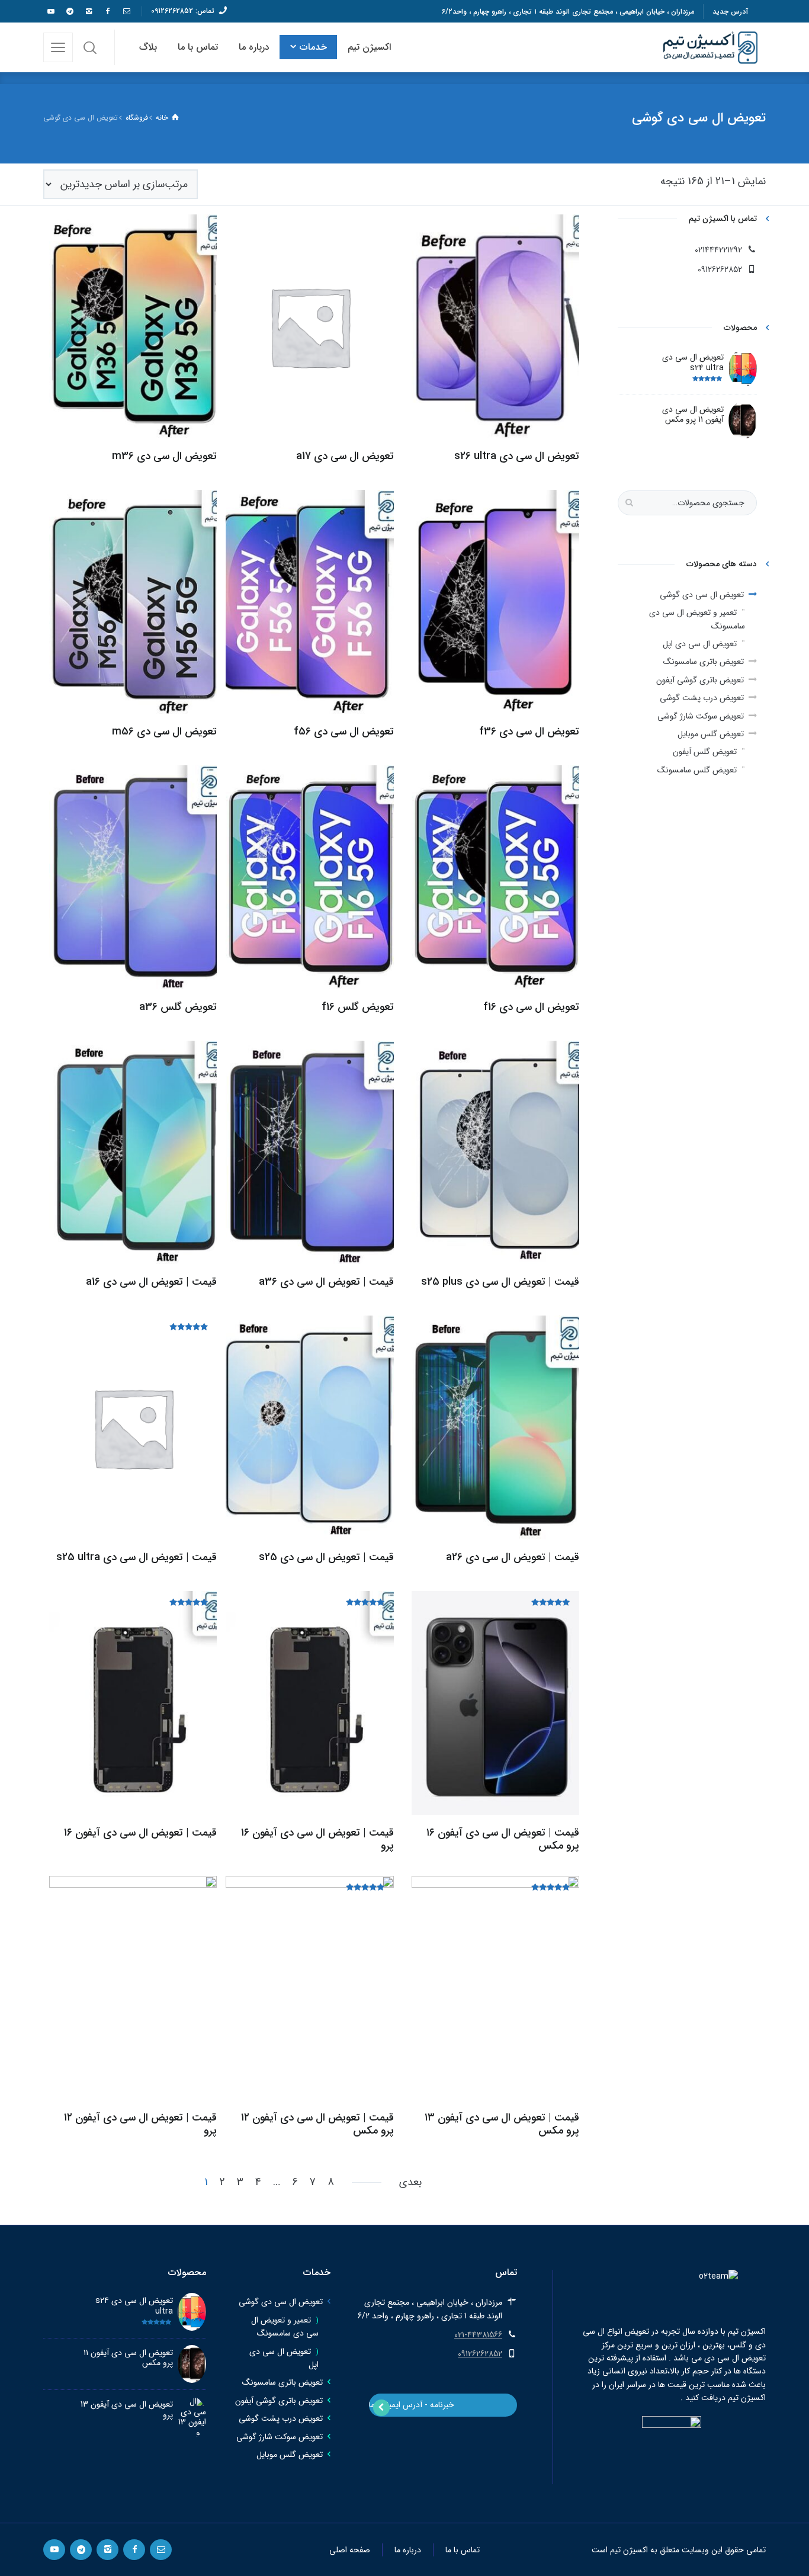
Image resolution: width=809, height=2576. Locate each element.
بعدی (410, 2182)
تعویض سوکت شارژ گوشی (701, 716)
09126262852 (480, 2354)
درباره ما (408, 2550)
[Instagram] (88, 11)
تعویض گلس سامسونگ (697, 770)
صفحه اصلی (350, 2550)
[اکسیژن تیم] (711, 47)
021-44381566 (478, 2335)
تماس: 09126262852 (183, 11)
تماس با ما (463, 2550)
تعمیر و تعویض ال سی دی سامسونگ (697, 619)
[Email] (126, 11)
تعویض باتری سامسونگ (704, 662)
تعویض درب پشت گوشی (702, 698)
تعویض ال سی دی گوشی (702, 595)
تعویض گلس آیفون (705, 752)
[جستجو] (90, 47)
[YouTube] (50, 11)
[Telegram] (69, 11)
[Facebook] (107, 11)
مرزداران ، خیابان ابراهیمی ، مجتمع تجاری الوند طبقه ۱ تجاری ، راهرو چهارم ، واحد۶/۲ (568, 12)
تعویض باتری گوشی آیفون (700, 680)
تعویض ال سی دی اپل (700, 644)
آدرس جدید (730, 12)
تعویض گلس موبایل (711, 734)
